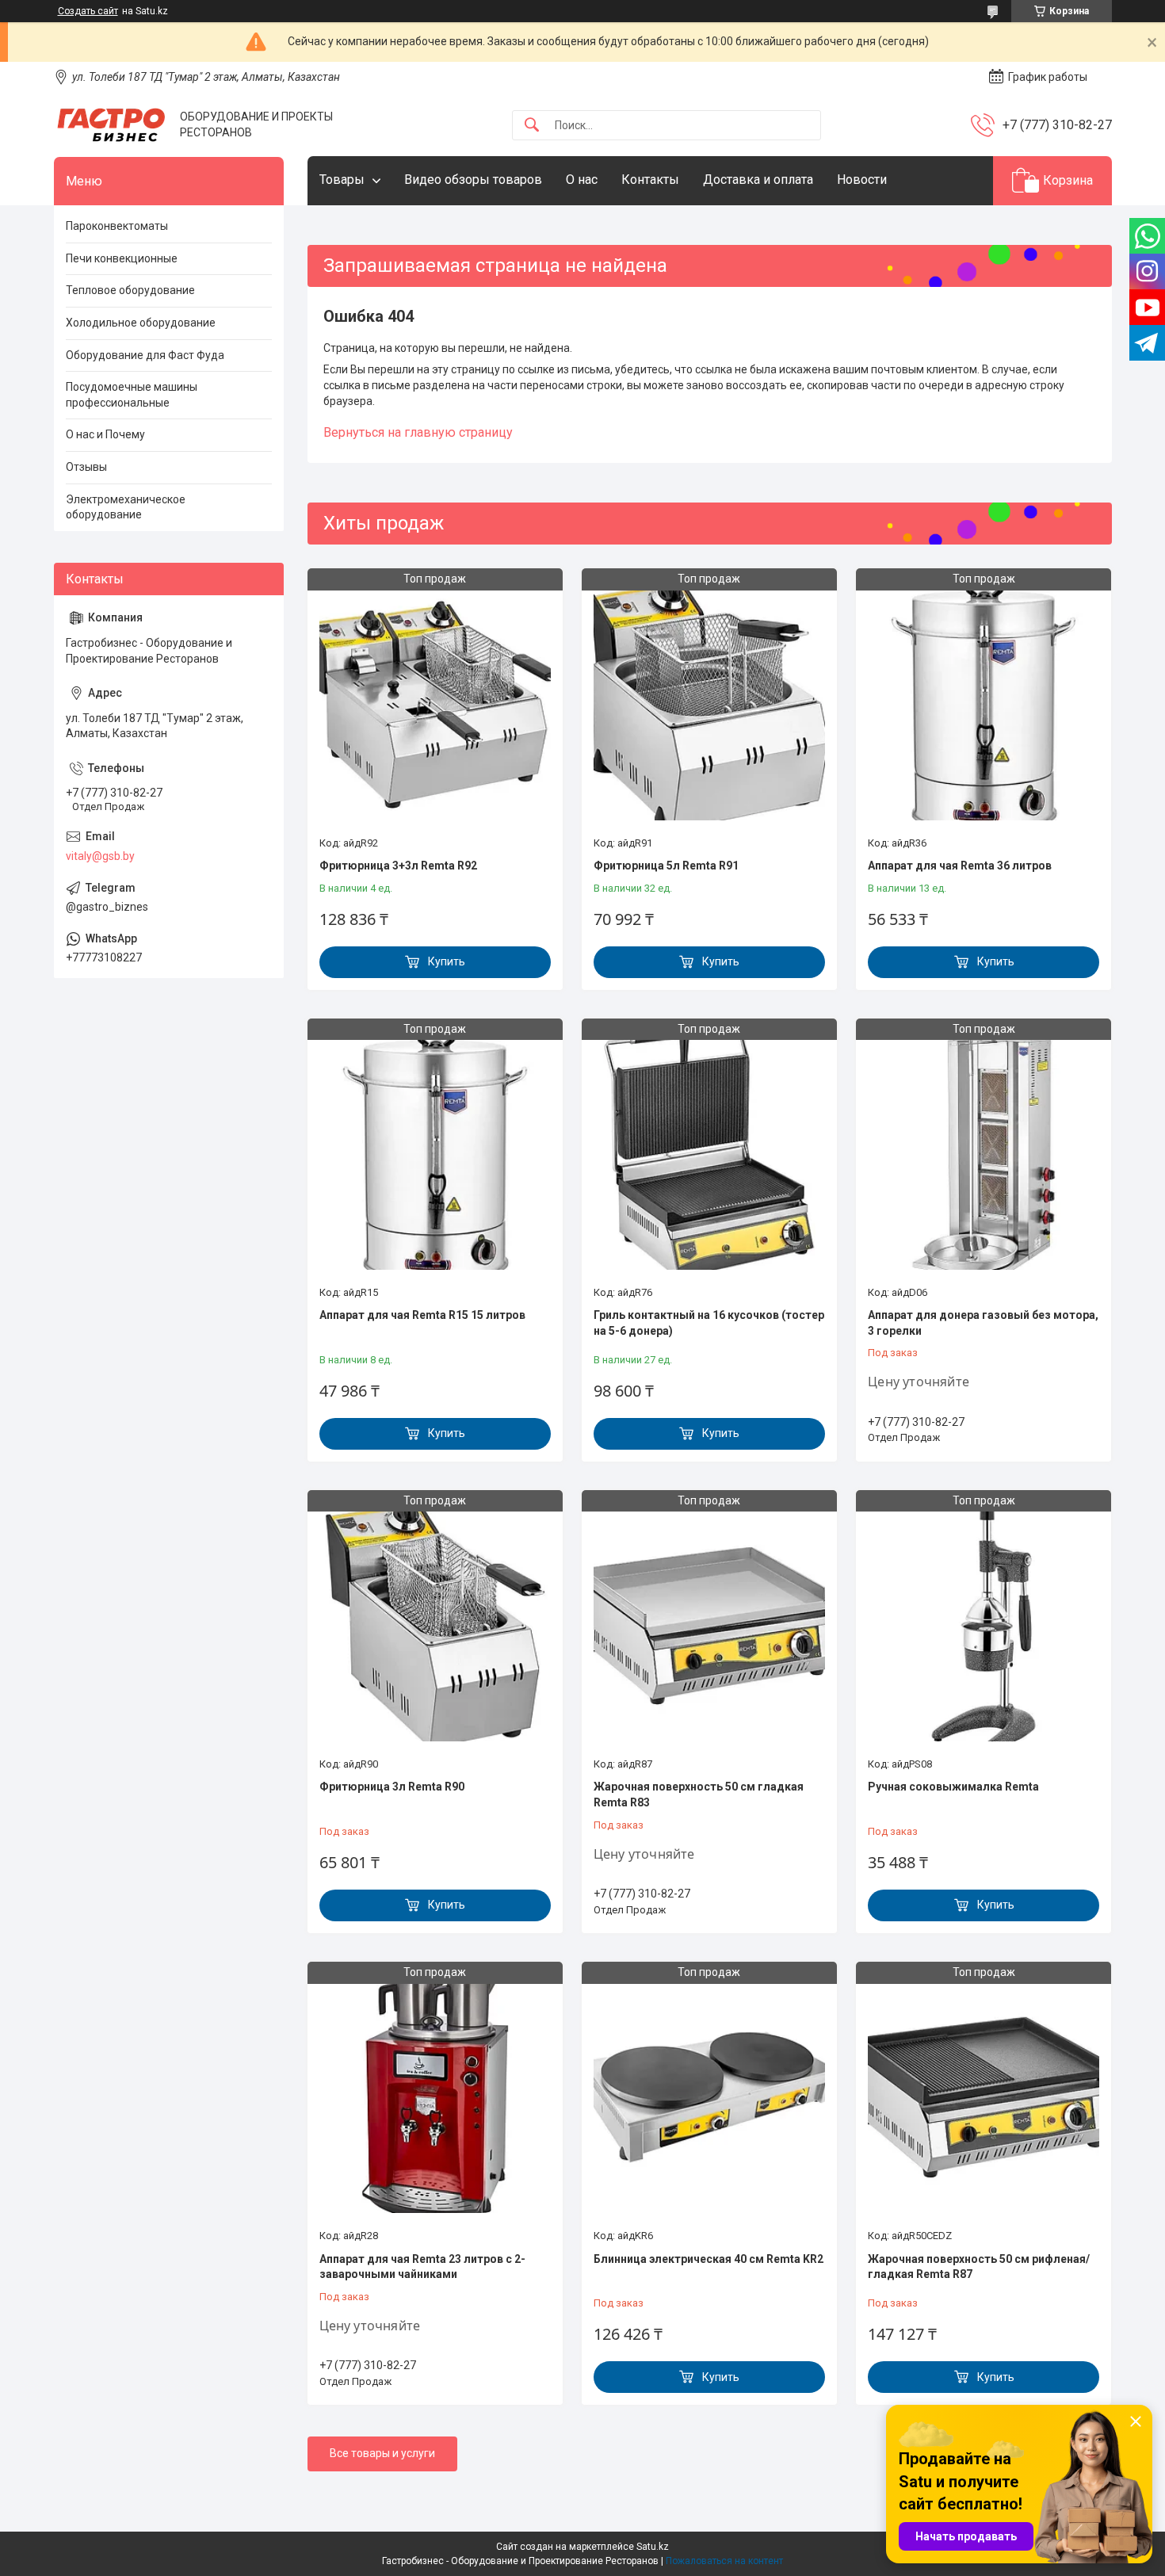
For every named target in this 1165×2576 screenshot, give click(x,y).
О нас (582, 180)
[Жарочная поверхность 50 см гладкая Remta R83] (709, 1626)
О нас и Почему (105, 434)
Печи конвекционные (122, 258)
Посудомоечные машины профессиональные (132, 395)
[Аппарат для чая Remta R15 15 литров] (435, 1154)
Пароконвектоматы (117, 226)
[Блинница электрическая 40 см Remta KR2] (709, 2097)
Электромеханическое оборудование (126, 507)
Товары (342, 180)
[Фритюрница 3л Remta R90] (435, 1626)
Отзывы (86, 467)
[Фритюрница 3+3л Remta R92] (435, 704)
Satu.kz (653, 2547)
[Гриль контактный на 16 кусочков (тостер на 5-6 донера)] (709, 1154)
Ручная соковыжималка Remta (953, 1787)
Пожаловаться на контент (724, 2561)
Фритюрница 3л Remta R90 (392, 1787)
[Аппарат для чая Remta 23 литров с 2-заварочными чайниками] (435, 2097)
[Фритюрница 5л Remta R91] (709, 704)
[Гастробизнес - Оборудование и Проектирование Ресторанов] (111, 125)
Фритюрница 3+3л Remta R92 (398, 866)
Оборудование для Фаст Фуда (145, 355)
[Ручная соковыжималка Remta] (984, 1626)
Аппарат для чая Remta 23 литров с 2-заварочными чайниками (422, 2267)
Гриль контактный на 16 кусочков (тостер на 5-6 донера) (709, 1323)
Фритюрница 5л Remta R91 (666, 866)
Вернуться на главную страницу (418, 432)
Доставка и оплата (758, 180)
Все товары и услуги (382, 2453)
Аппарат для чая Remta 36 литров (960, 866)
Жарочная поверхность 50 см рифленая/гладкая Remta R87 (979, 2267)
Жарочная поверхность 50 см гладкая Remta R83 (699, 1794)
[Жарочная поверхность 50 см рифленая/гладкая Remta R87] (984, 2097)
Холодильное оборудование (141, 323)
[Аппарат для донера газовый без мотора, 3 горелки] (984, 1154)
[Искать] (532, 126)
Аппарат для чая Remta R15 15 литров (422, 1315)
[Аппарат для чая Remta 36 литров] (984, 704)
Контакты (650, 180)
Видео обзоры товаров (473, 180)
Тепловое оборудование (130, 290)
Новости (862, 180)
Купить (447, 961)
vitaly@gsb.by (100, 856)
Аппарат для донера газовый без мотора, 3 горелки (983, 1323)
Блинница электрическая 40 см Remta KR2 (709, 2259)
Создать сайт (88, 11)
